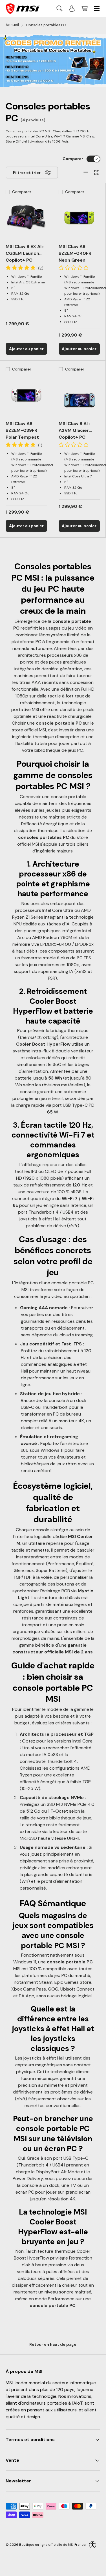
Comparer (73, 159)
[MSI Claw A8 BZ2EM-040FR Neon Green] (79, 218)
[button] (84, 8)
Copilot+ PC (25, 253)
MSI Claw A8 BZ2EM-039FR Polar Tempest (22, 430)
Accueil (12, 25)
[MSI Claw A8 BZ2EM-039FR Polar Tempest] (26, 395)
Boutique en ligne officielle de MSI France (52, 2544)
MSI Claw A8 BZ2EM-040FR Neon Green (75, 253)
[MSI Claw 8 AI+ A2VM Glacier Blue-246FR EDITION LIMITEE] (79, 395)
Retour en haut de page (53, 2344)
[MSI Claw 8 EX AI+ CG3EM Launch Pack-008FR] (26, 218)
